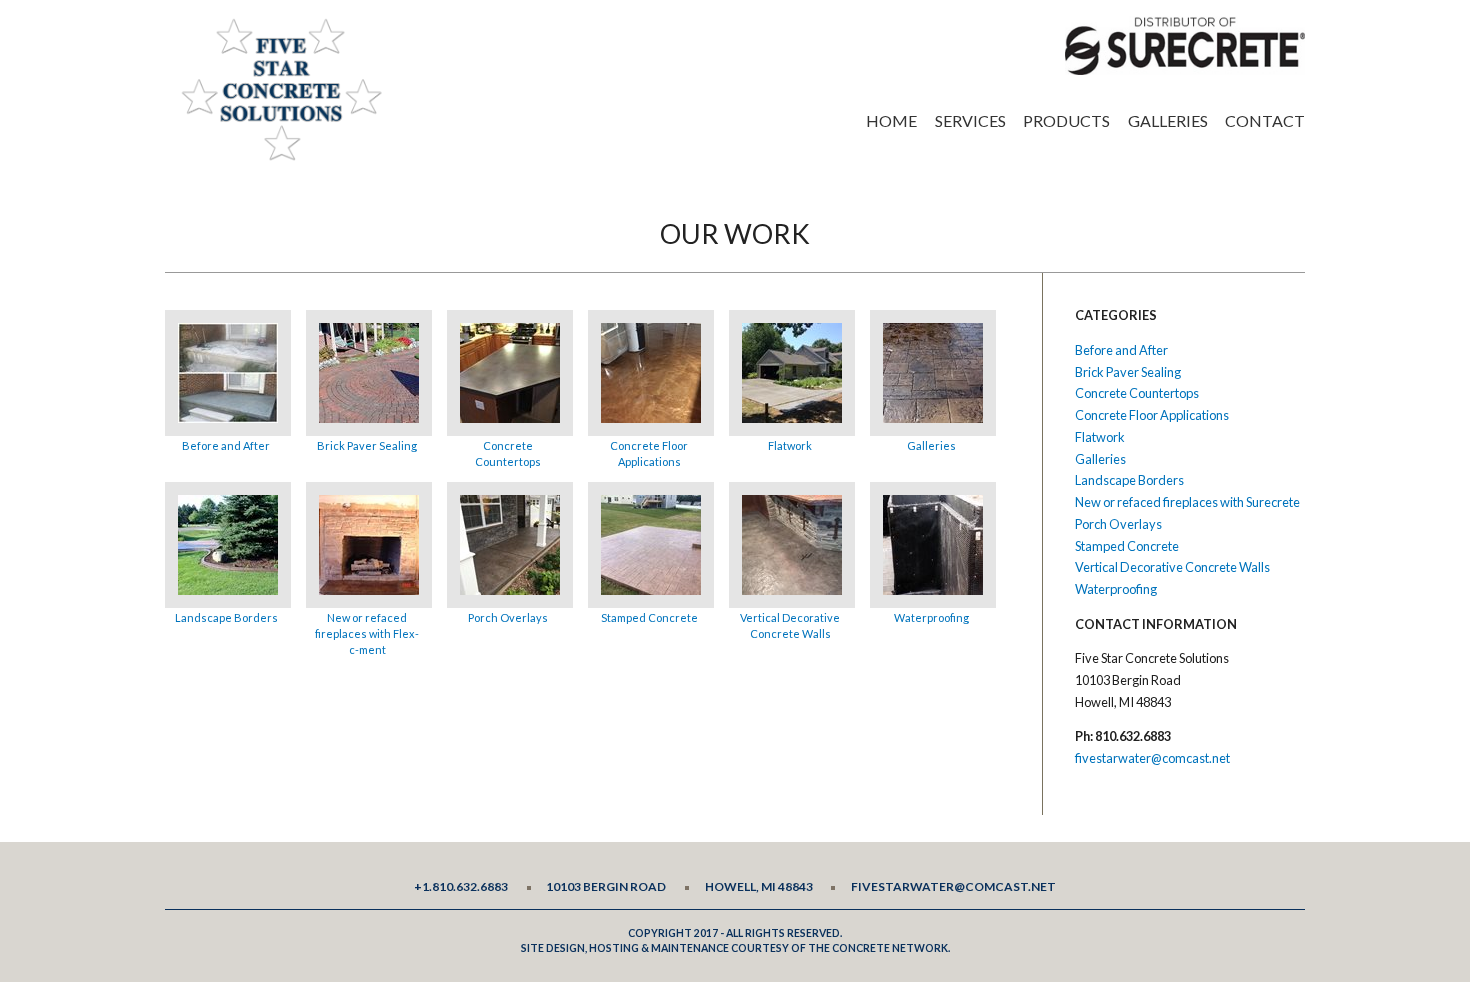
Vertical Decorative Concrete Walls (790, 625)
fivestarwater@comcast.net (1152, 758)
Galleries (1168, 120)
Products (1066, 120)
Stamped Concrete (649, 617)
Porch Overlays (508, 617)
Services (970, 120)
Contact (1265, 120)
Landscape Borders (226, 617)
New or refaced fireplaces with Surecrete (1187, 502)
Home (891, 120)
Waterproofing (931, 617)
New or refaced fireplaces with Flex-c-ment (367, 633)
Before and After (226, 445)
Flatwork (790, 445)
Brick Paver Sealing (367, 445)
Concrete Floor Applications (649, 453)
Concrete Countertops (508, 453)
